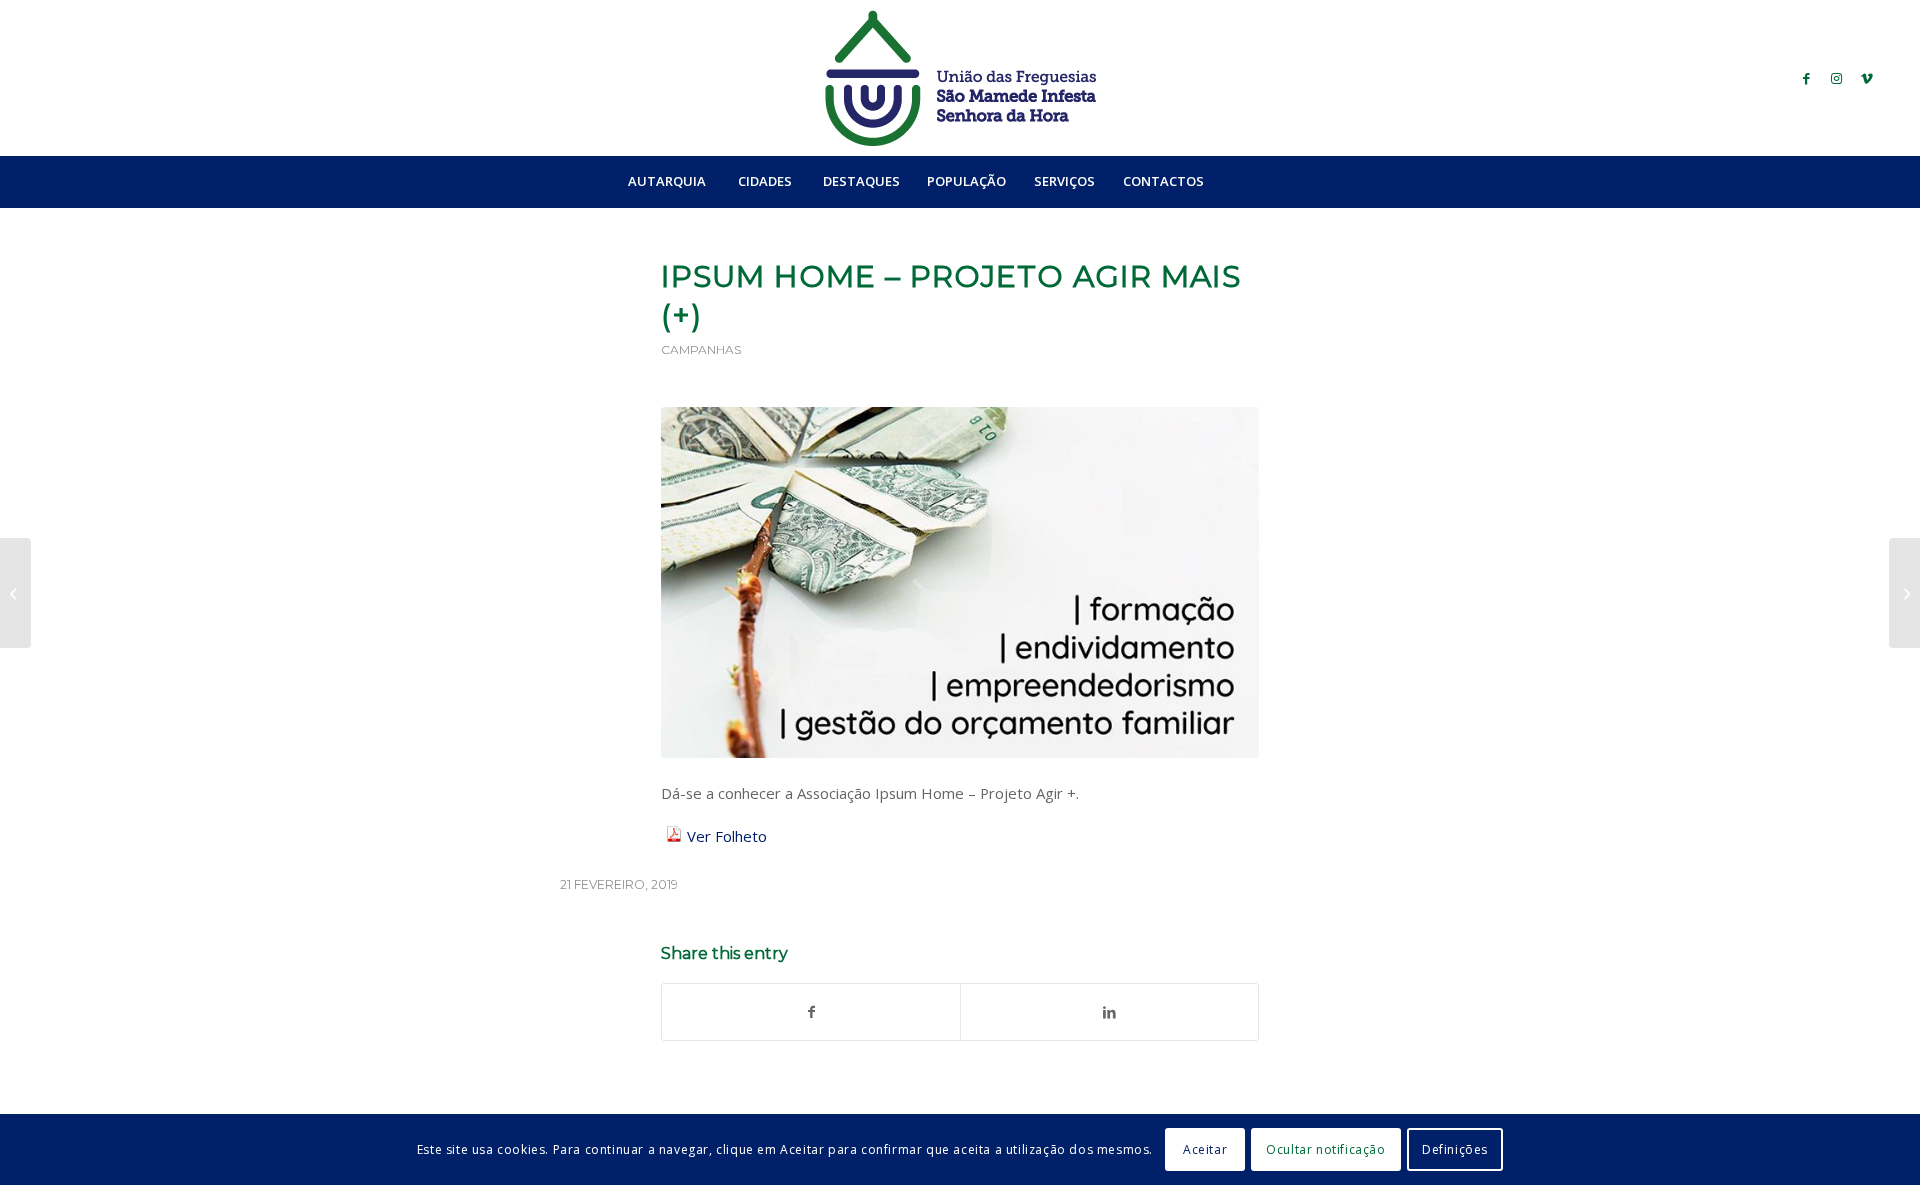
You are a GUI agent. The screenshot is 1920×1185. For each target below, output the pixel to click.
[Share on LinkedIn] (1109, 1012)
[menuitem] (666, 181)
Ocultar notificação (1325, 1149)
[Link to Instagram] (1837, 78)
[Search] (1261, 181)
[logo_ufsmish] (960, 78)
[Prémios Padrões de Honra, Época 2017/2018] (1904, 593)
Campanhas (701, 349)
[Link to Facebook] (1807, 78)
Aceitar (1205, 1149)
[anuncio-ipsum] (960, 582)
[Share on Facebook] (811, 1012)
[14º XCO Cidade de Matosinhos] (15, 593)
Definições (1455, 1149)
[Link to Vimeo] (1867, 78)
